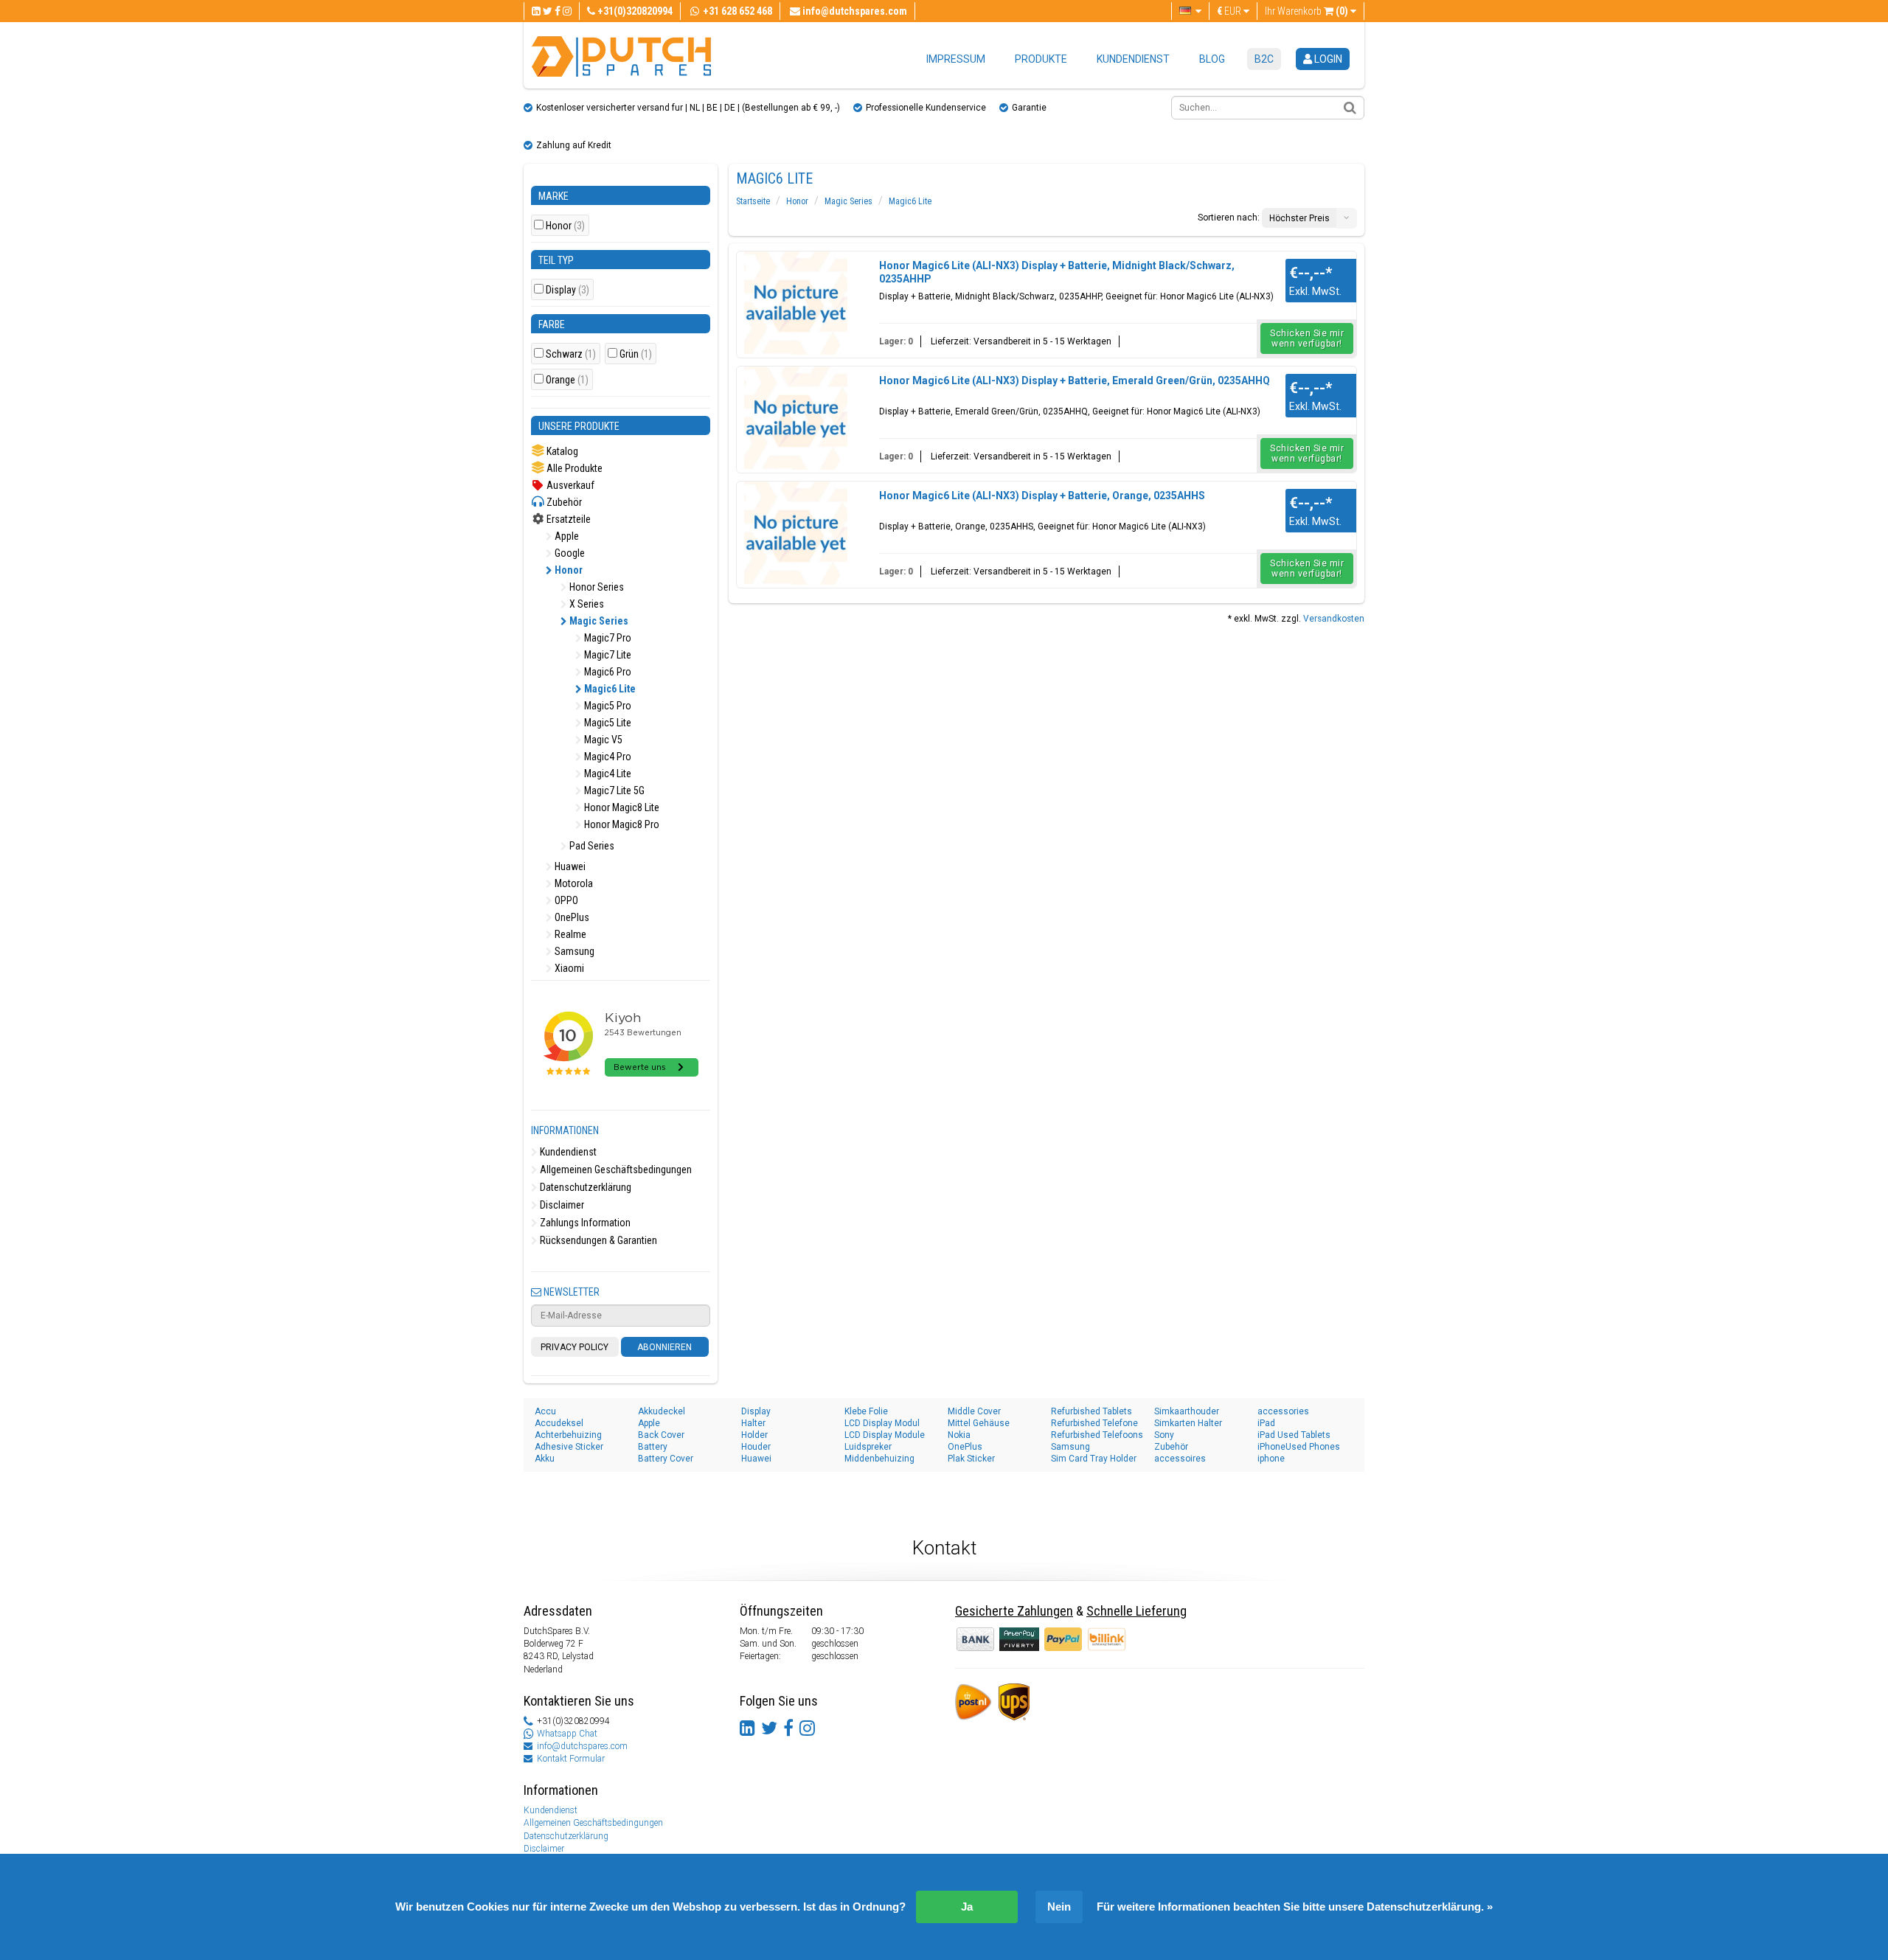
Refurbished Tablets (1091, 1411)
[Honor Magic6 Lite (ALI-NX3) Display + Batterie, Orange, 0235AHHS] (796, 533)
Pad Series (591, 846)
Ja (967, 1907)
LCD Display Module (885, 1435)
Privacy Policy (575, 1347)
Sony (1164, 1435)
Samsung (573, 951)
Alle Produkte (573, 468)
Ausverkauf (569, 485)
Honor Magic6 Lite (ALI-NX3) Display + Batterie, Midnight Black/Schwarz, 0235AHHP (1057, 272)
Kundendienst (1133, 59)
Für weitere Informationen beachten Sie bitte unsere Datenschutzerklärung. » (1295, 1907)
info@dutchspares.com (582, 1746)
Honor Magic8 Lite (621, 807)
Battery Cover (666, 1459)
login (1327, 59)
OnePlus (571, 917)
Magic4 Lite (607, 774)
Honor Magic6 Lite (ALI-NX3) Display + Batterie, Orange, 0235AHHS (1042, 496)
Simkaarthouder (1187, 1411)
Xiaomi (568, 968)
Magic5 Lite (607, 723)
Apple (566, 536)
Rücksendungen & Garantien (597, 1240)
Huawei (569, 866)
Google (569, 553)
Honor (565, 226)
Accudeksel (559, 1423)
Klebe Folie (866, 1411)
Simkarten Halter (1188, 1423)
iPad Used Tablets (1294, 1435)
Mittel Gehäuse (979, 1423)
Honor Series (596, 587)
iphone (1271, 1459)
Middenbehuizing (879, 1459)
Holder (754, 1435)
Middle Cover (974, 1411)
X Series (586, 604)
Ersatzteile (568, 519)
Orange (567, 380)
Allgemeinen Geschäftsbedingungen (615, 1170)
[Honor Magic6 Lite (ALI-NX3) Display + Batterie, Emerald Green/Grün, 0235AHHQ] (796, 418)
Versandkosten (1334, 619)
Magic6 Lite (609, 689)
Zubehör (563, 502)
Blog (1212, 59)
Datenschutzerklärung (584, 1187)
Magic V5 (602, 740)
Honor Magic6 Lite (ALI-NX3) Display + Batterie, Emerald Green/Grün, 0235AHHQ (1075, 380)
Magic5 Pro (607, 706)
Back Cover (661, 1435)
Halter (753, 1423)
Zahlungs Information (584, 1223)
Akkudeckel (662, 1411)
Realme (569, 934)
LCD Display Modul (882, 1423)
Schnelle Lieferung (1136, 1611)
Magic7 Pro (607, 638)
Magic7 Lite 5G (613, 790)
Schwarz (571, 354)
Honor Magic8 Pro (621, 824)
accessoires (1180, 1459)
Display (568, 290)
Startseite (753, 201)
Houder (756, 1447)
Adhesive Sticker (569, 1447)
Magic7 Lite (607, 655)
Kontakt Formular (571, 1759)
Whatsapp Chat (567, 1734)
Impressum (956, 59)
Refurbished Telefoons (1097, 1435)
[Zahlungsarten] (1020, 1638)
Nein (1059, 1907)
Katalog (561, 451)
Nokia (959, 1435)
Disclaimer (561, 1205)
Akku (545, 1459)
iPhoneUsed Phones (1299, 1447)
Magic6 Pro (607, 672)
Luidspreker (868, 1447)
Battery (653, 1447)
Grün (636, 354)
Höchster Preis (1299, 218)
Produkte (1041, 59)
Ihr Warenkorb (1306, 11)
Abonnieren (664, 1347)
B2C (1264, 59)
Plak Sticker (971, 1459)
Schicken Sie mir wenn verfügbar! (1307, 338)
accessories (1283, 1411)
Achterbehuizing (568, 1435)
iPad (1266, 1423)
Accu (545, 1411)
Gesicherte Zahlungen (1014, 1611)
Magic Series (598, 621)
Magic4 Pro (607, 757)
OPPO (565, 900)
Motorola (573, 883)
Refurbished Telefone (1094, 1423)
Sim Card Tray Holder (1094, 1459)
